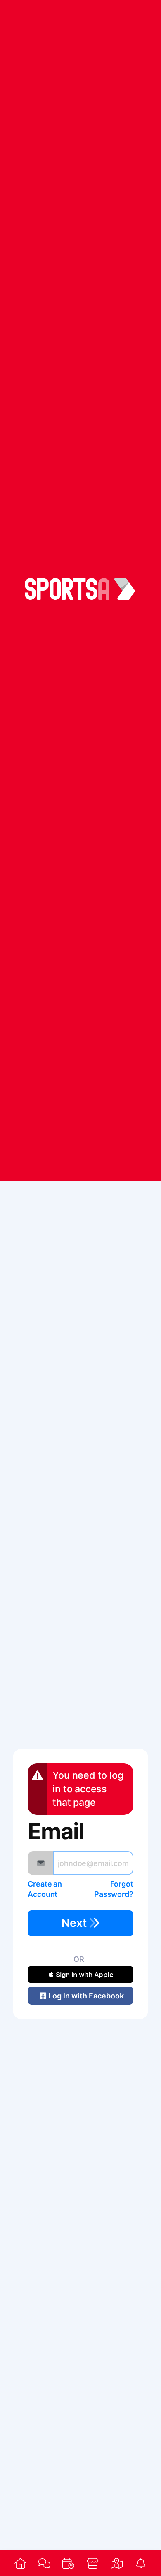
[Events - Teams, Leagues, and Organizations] (69, 2563)
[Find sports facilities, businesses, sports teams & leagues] (116, 2563)
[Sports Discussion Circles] (44, 2563)
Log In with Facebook (86, 1996)
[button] (80, 1975)
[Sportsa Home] (20, 2563)
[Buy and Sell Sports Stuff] (92, 2563)
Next (76, 1923)
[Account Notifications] (141, 2563)
